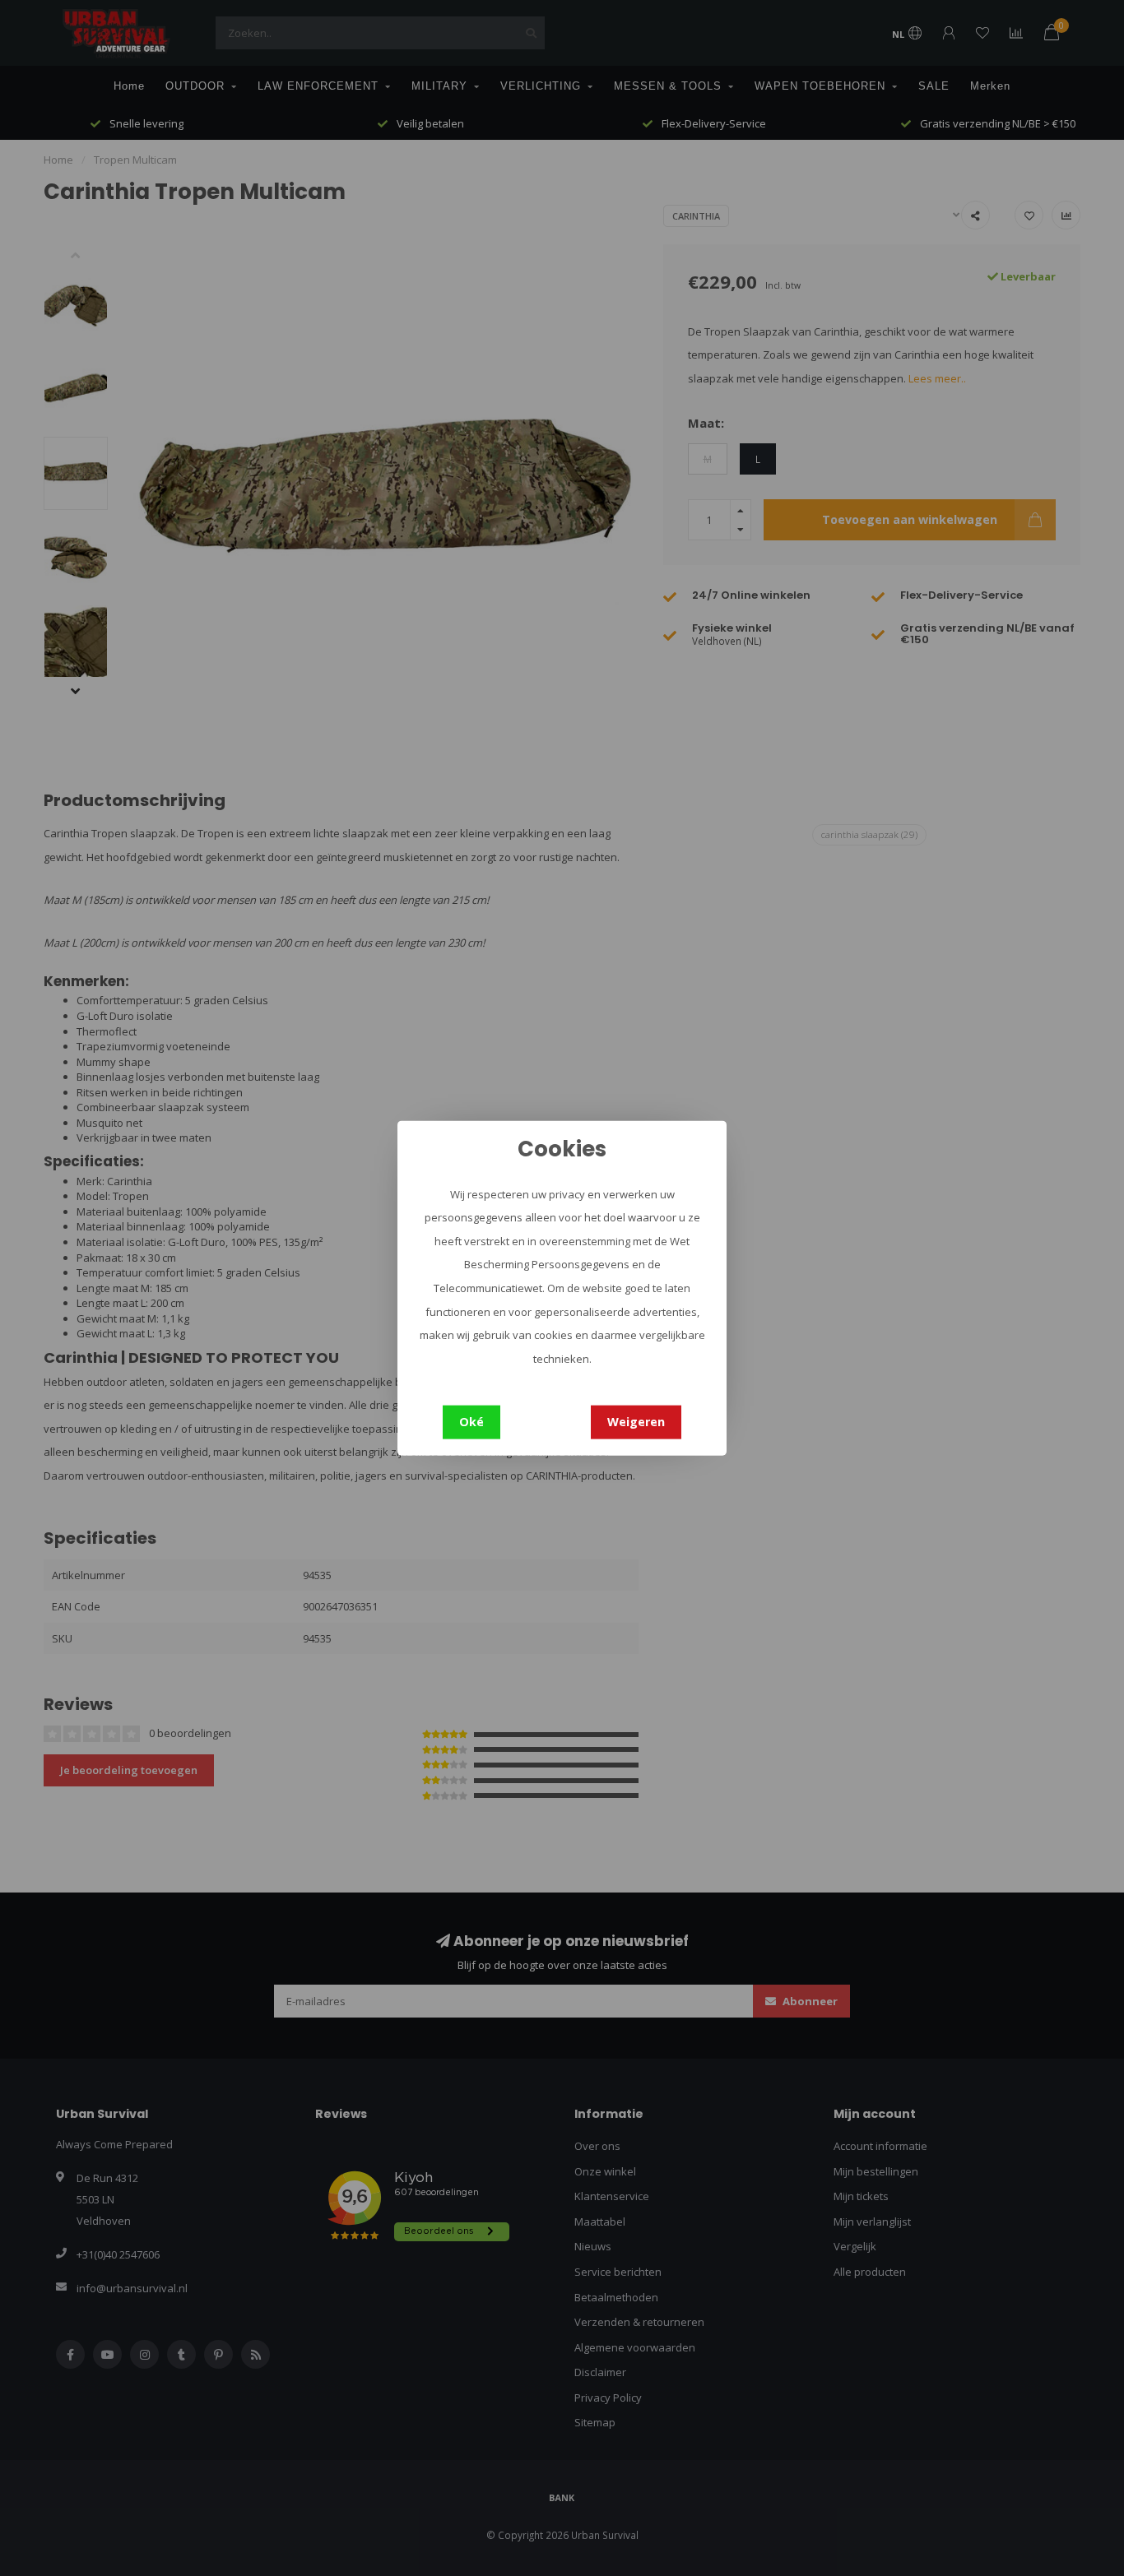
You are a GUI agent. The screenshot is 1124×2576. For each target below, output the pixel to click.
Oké (471, 1422)
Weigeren (636, 1422)
